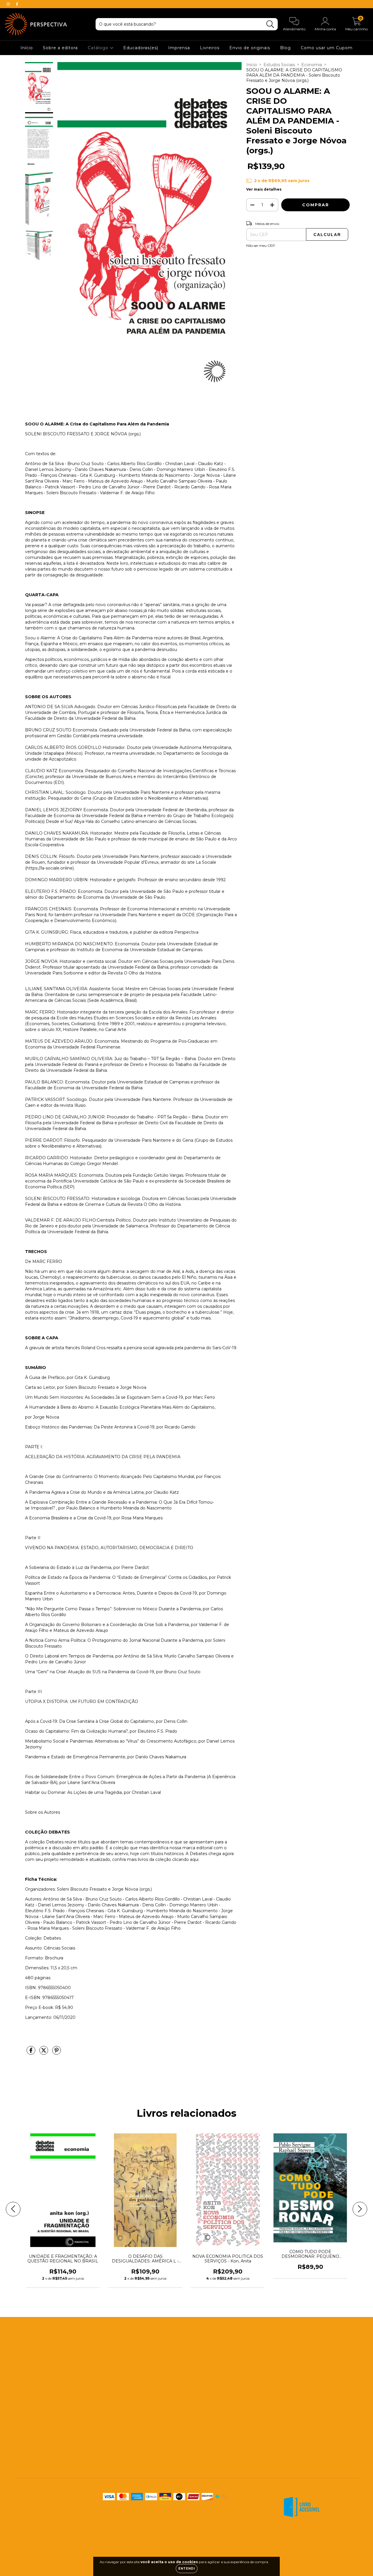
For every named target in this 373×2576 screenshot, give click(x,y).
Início (27, 48)
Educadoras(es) (141, 48)
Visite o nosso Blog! (161, 2387)
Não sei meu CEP (261, 246)
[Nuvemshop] (341, 2537)
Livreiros (210, 48)
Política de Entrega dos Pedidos (47, 2437)
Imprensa (179, 48)
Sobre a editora (60, 48)
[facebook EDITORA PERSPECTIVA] (17, 4)
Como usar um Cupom (327, 48)
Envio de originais (250, 48)
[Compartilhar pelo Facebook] (31, 2053)
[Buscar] (270, 24)
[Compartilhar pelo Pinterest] (57, 2053)
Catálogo (99, 48)
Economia (312, 65)
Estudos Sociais (279, 65)
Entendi (187, 2569)
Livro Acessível (29, 2404)
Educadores (26, 2371)
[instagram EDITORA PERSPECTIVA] (9, 4)
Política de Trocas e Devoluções (46, 2448)
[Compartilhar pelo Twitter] (44, 2053)
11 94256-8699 (155, 2349)
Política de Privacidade (37, 2459)
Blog (285, 48)
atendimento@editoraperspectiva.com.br (183, 2360)
